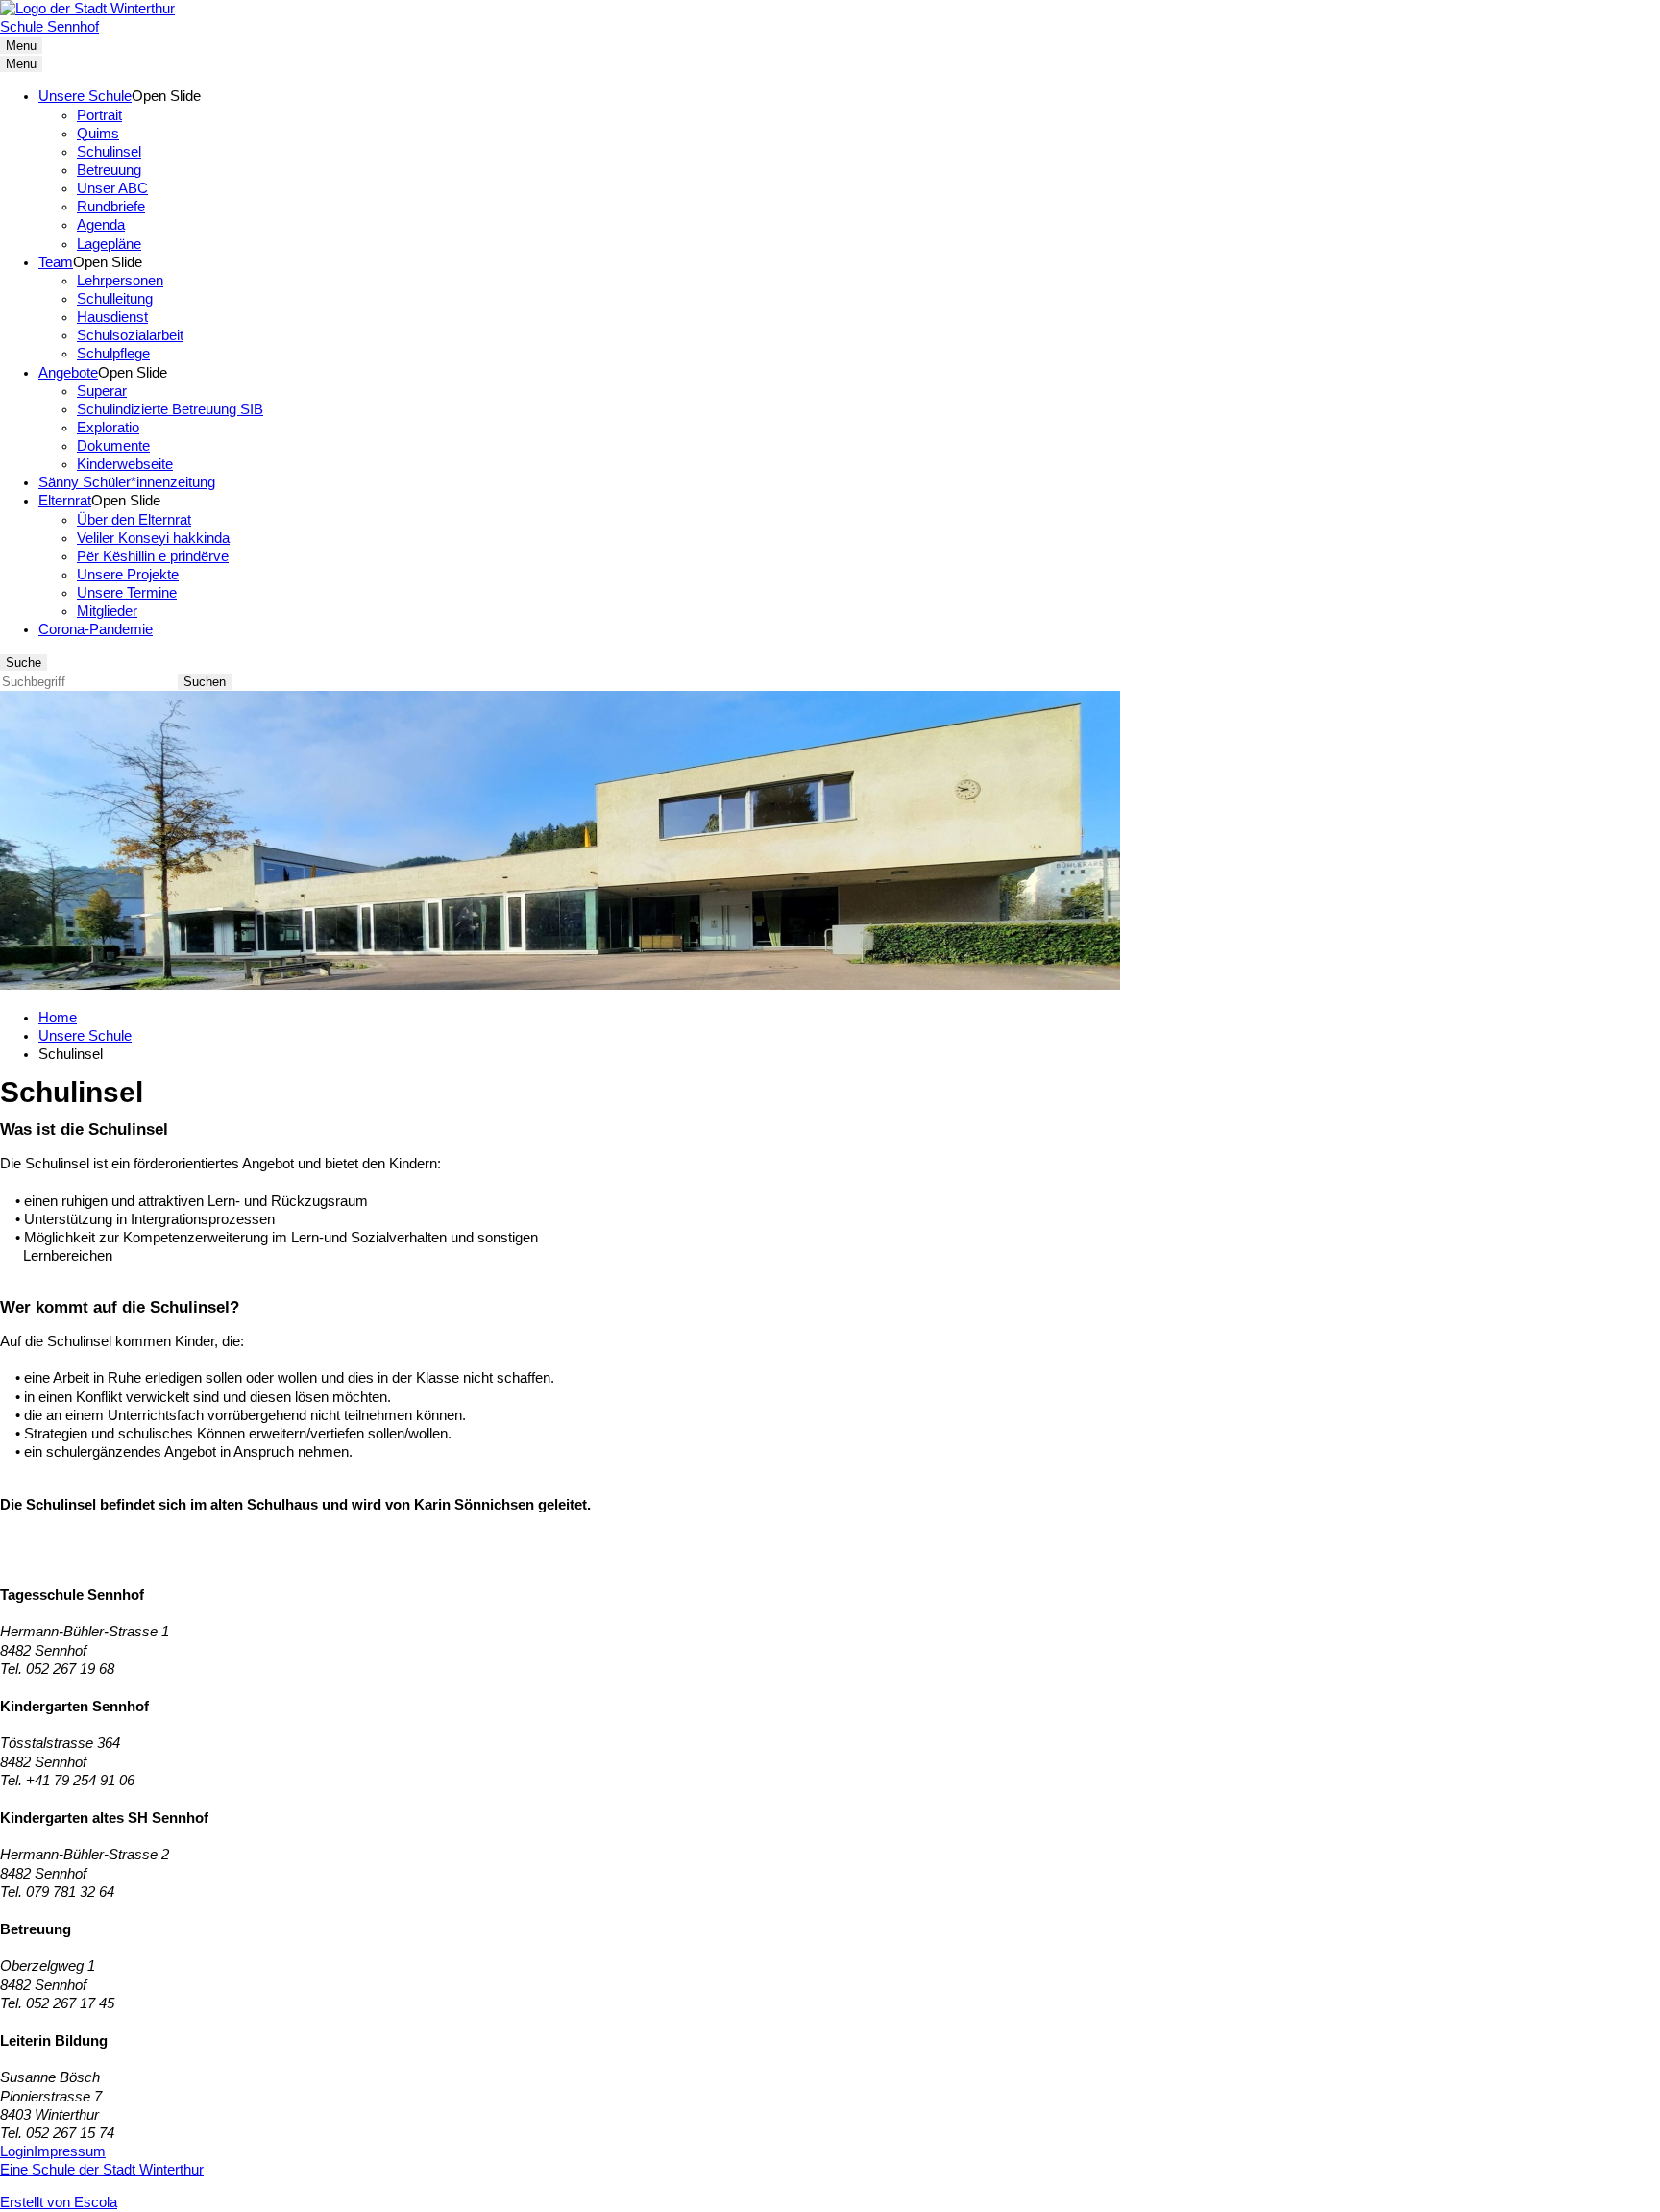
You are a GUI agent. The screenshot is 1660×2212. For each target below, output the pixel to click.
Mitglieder (107, 611)
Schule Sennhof (49, 27)
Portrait (99, 115)
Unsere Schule (85, 96)
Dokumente (113, 446)
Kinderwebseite (125, 464)
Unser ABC (112, 188)
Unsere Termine (127, 593)
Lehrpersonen (120, 281)
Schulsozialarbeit (130, 335)
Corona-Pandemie (96, 629)
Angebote (68, 373)
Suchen (205, 682)
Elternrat (65, 501)
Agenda (101, 225)
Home (58, 1018)
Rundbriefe (111, 207)
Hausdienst (112, 317)
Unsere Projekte (128, 575)
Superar (102, 391)
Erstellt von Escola (59, 2202)
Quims (98, 134)
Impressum (70, 2151)
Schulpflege (113, 354)
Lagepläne (109, 244)
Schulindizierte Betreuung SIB (170, 409)
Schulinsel (109, 152)
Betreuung (109, 170)
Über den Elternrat (134, 520)
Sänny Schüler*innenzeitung (127, 482)
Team (56, 262)
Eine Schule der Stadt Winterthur (102, 2170)
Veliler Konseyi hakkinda (153, 538)
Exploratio (108, 428)
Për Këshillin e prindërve (153, 556)
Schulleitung (115, 299)
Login (17, 2151)
